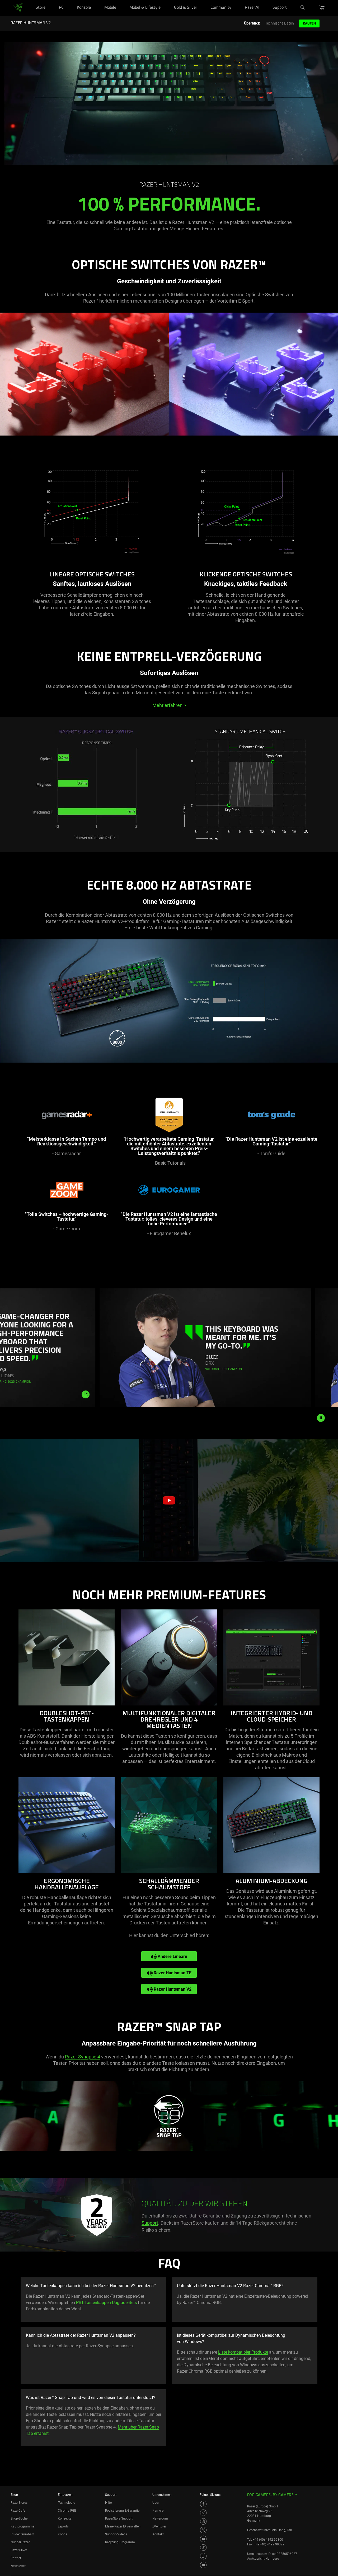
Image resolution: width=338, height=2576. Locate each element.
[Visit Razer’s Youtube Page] (203, 2539)
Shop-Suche (19, 2518)
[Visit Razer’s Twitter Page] (203, 2530)
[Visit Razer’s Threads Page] (203, 2521)
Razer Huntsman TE (172, 1973)
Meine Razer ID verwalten (123, 2526)
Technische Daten (280, 23)
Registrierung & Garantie (122, 2511)
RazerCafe (18, 2511)
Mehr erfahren (169, 705)
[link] (18, 8)
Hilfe (108, 2503)
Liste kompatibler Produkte (243, 2352)
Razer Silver (19, 2550)
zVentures (159, 2526)
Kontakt (158, 2534)
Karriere (158, 2511)
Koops (62, 2534)
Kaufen (309, 23)
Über (156, 2503)
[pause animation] (321, 1418)
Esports (63, 2526)
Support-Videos (116, 2534)
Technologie (66, 2503)
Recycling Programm (120, 2542)
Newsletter (18, 2566)
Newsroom (160, 2518)
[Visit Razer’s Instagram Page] (203, 2513)
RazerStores (19, 2503)
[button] (322, 8)
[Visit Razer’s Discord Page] (203, 2565)
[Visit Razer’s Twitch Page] (203, 2556)
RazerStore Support (119, 2518)
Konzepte (65, 2518)
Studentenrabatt (22, 2534)
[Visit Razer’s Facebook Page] (203, 2504)
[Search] (303, 8)
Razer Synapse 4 (83, 2057)
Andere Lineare (172, 1956)
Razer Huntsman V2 (172, 1989)
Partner (16, 2558)
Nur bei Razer (20, 2542)
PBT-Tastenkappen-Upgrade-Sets (106, 2303)
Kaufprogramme (22, 2526)
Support (150, 2223)
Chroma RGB (67, 2511)
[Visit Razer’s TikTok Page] (203, 2548)
